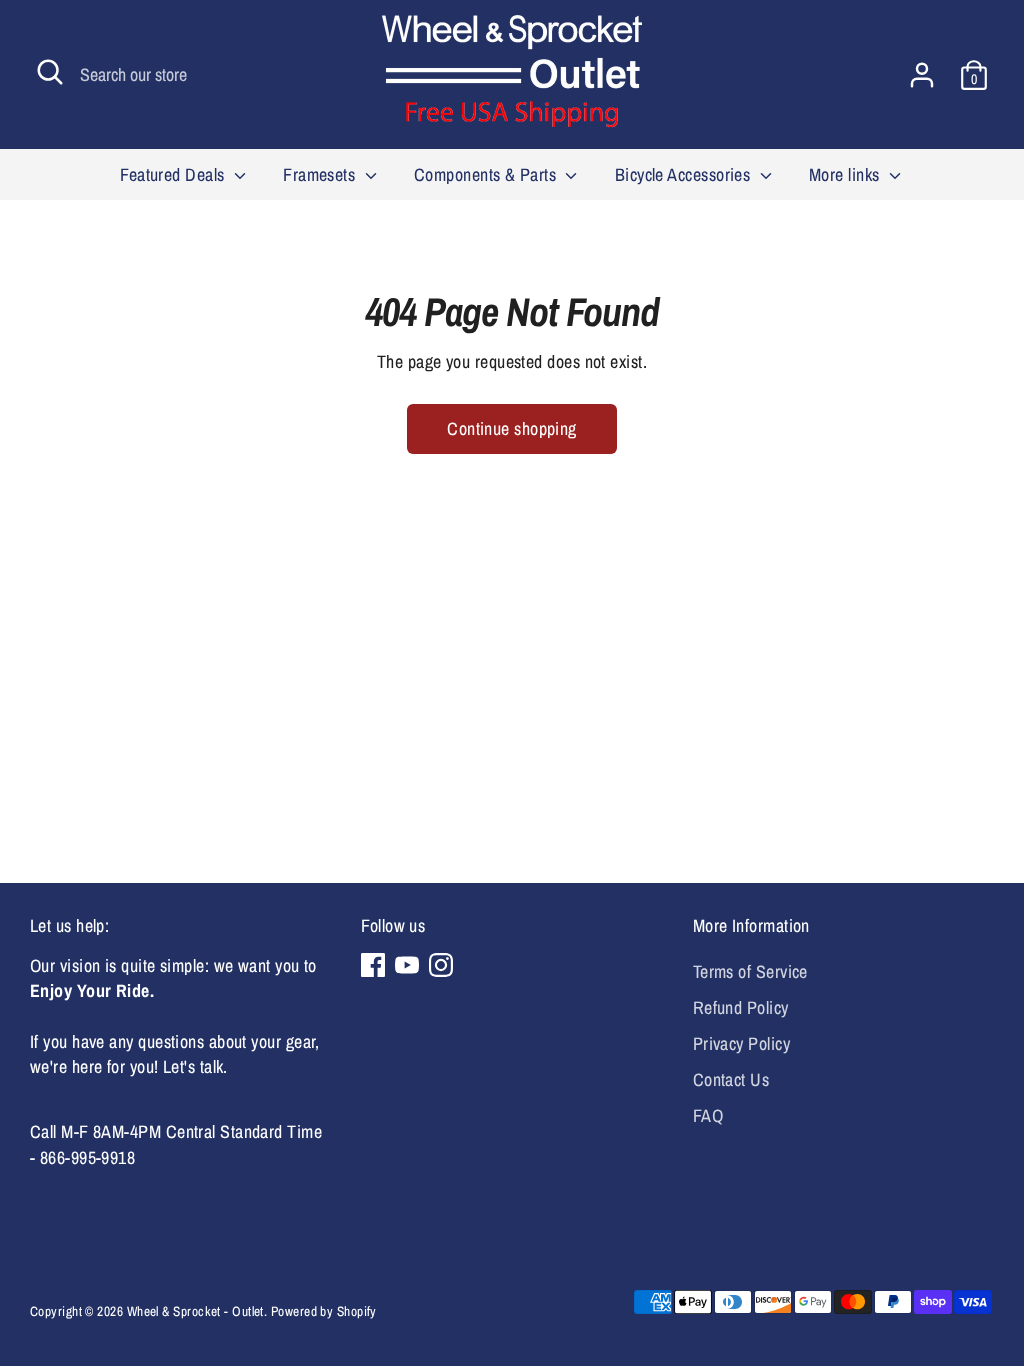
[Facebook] (373, 965)
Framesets (321, 174)
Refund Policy (741, 1007)
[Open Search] (50, 72)
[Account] (922, 75)
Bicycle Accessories (685, 174)
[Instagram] (441, 965)
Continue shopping (512, 428)
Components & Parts (487, 174)
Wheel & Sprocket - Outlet (195, 1311)
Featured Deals (174, 174)
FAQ (708, 1115)
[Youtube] (407, 965)
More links (846, 174)
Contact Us (731, 1079)
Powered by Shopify (324, 1311)
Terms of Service (750, 971)
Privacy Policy (741, 1043)
